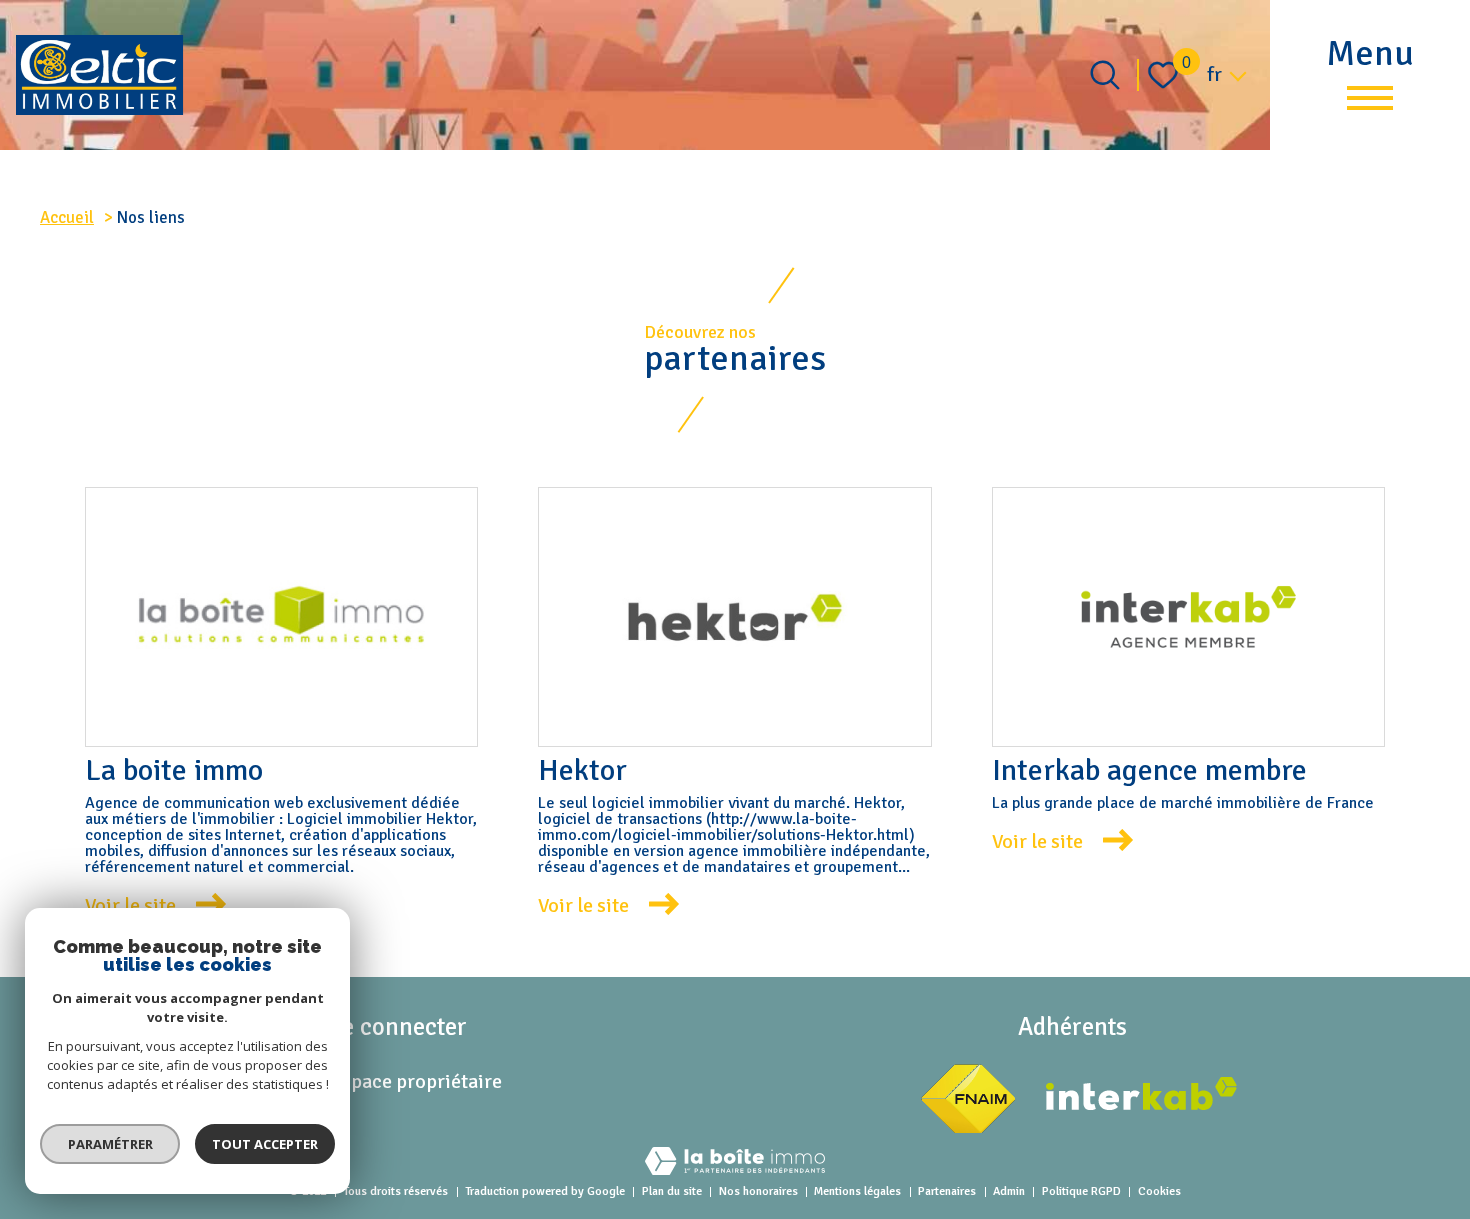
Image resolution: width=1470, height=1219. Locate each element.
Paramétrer (110, 1144)
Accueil (67, 217)
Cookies (1159, 1191)
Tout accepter (265, 1144)
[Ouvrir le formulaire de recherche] (1105, 75)
